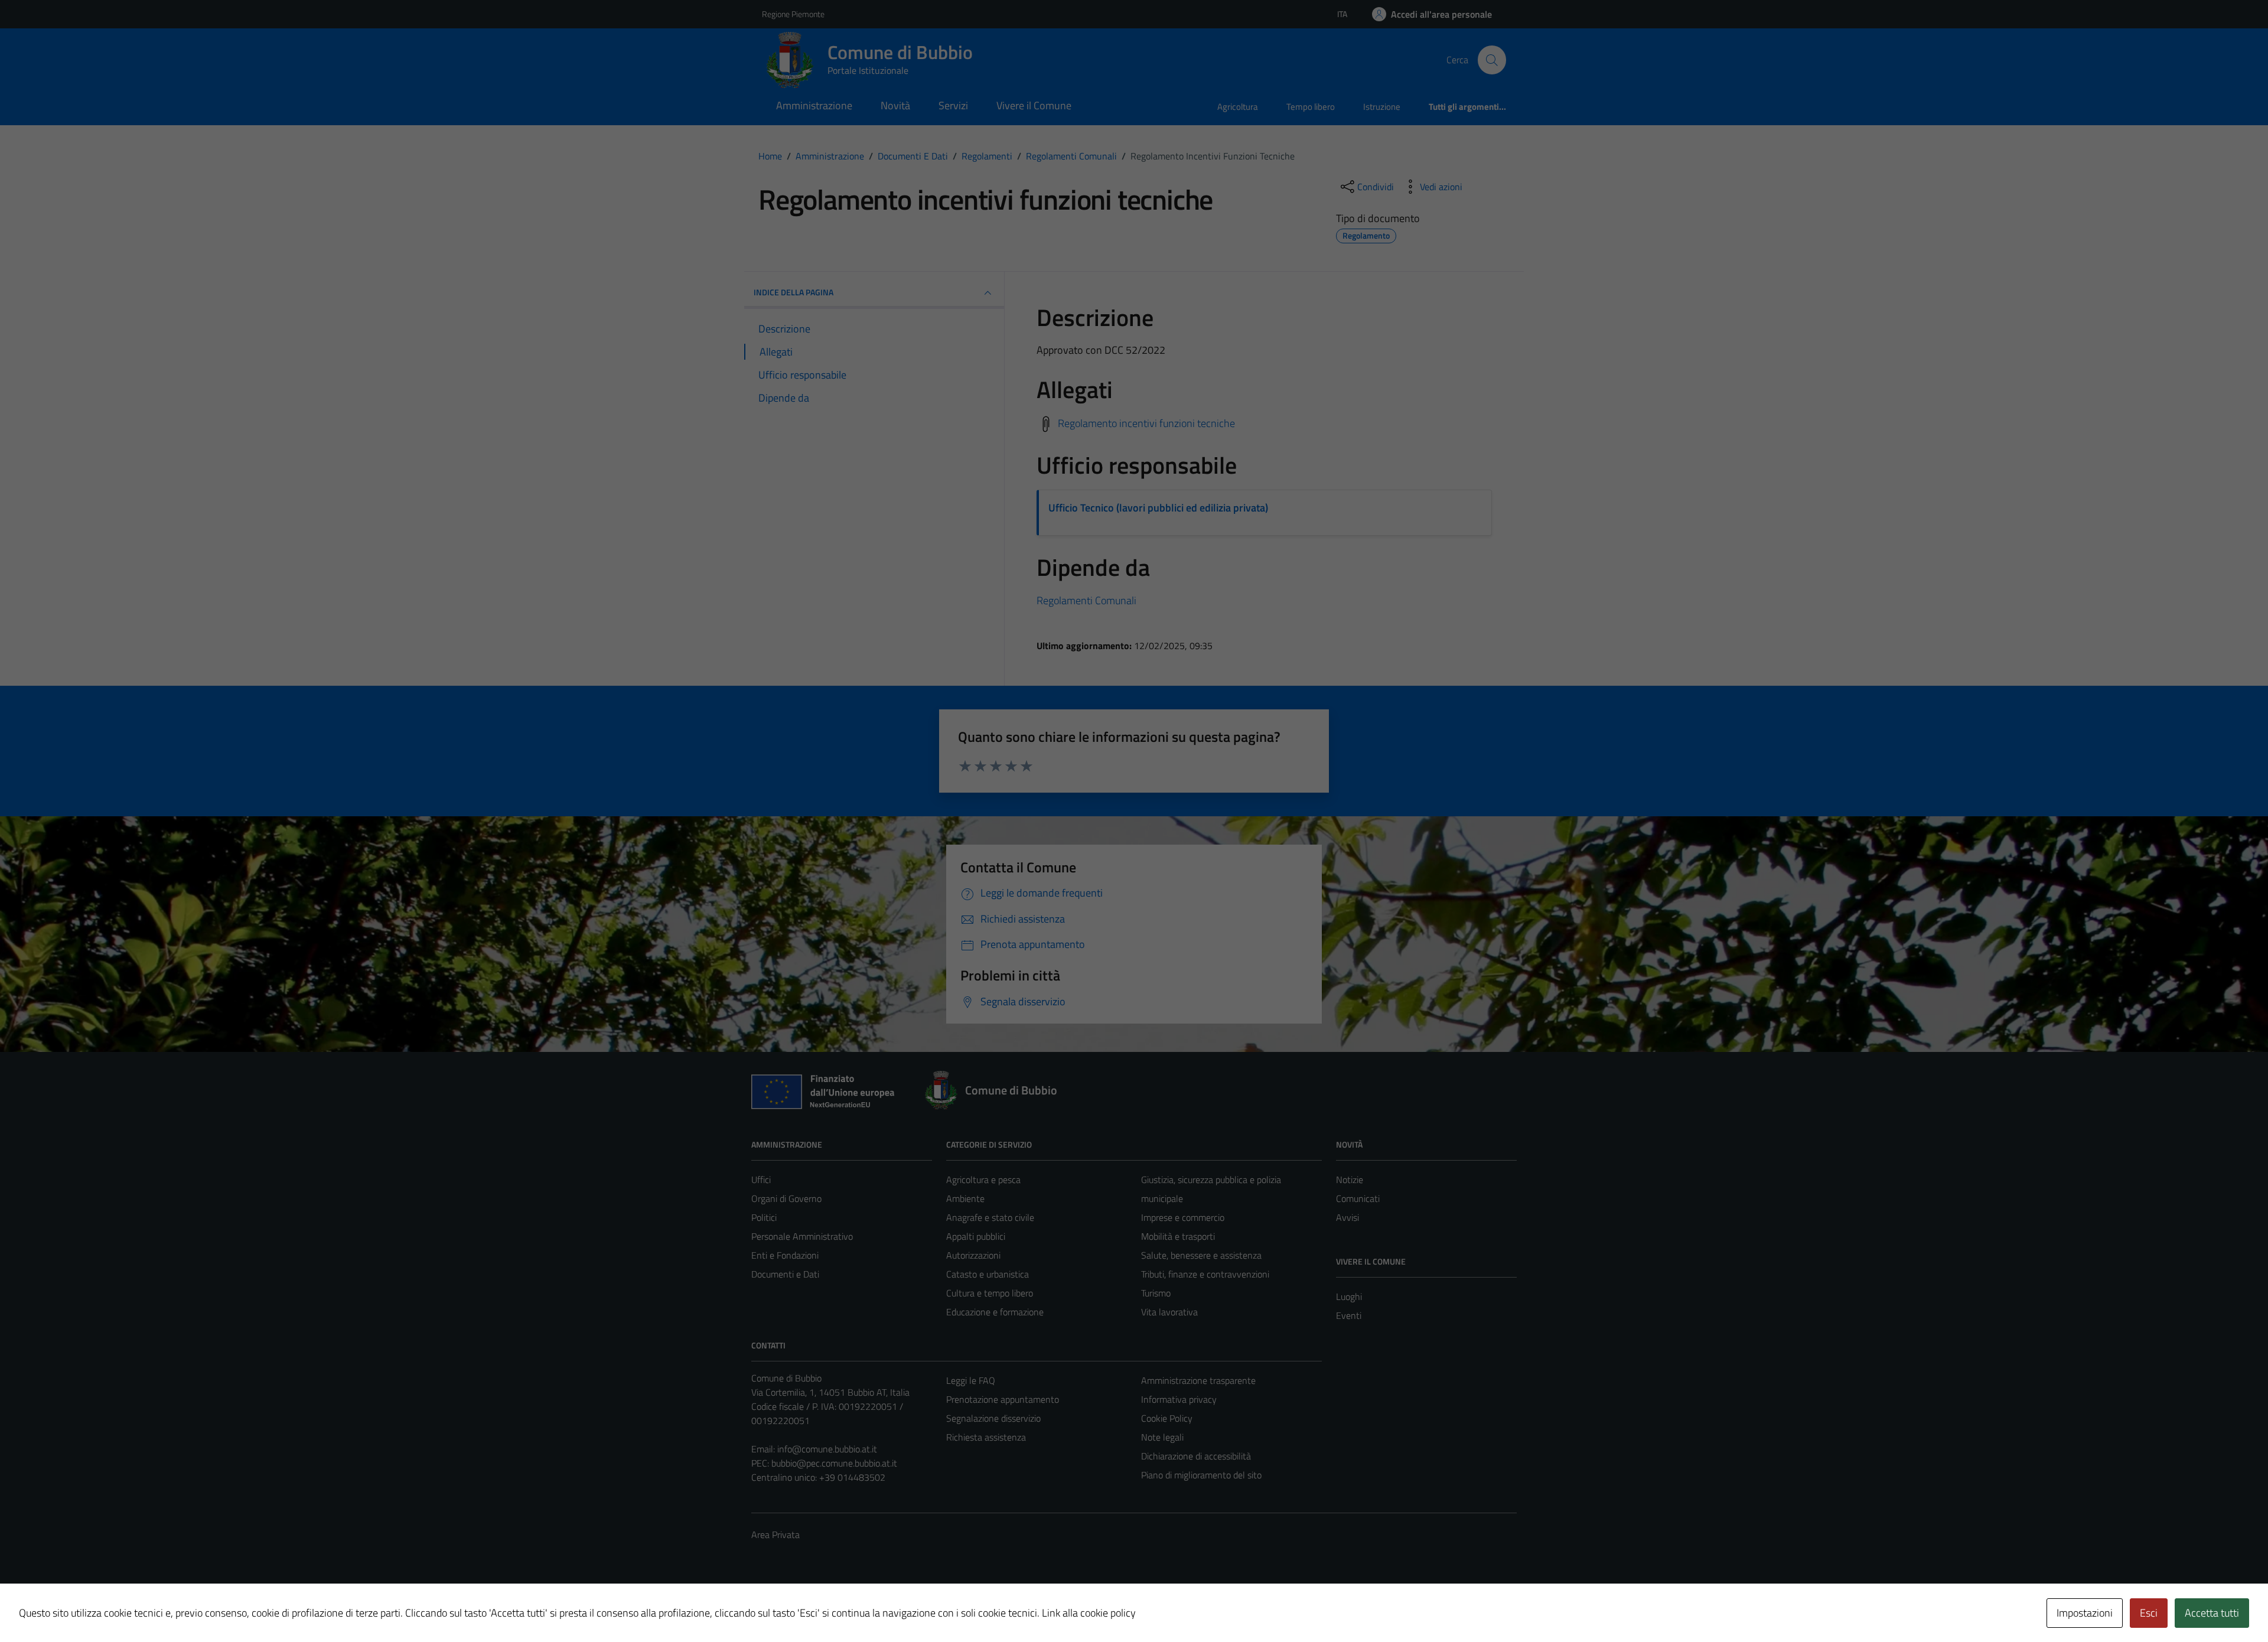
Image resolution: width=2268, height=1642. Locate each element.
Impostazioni (2085, 1613)
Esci (2149, 1613)
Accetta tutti (2212, 1613)
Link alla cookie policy (1089, 1613)
